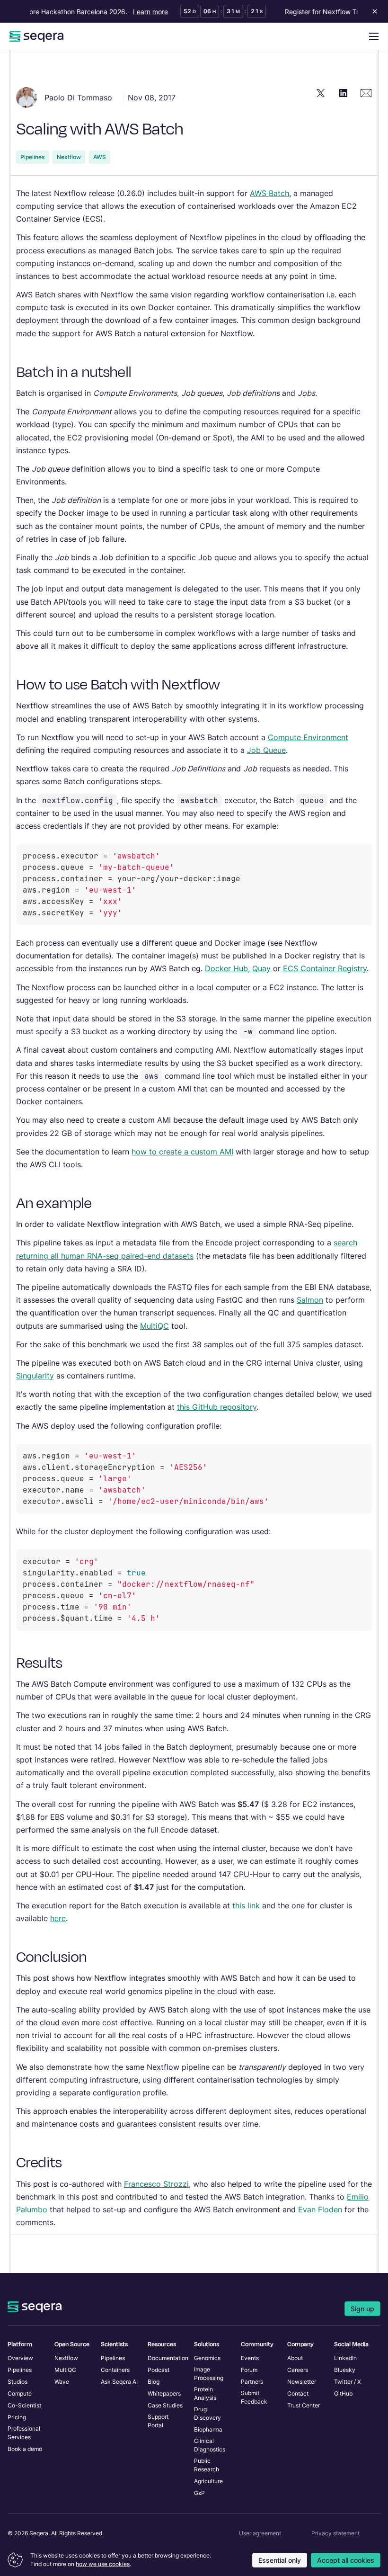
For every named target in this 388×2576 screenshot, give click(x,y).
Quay (261, 968)
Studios (18, 2382)
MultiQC (154, 1326)
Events (250, 2358)
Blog (154, 2382)
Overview (20, 2358)
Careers (298, 2370)
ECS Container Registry (325, 968)
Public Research (207, 2465)
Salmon (310, 1300)
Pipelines (32, 157)
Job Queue (266, 750)
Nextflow (69, 157)
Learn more (140, 12)
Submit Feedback (254, 2397)
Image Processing (209, 2374)
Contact (298, 2393)
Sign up (362, 2309)
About (295, 2358)
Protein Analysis (205, 2393)
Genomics (207, 2358)
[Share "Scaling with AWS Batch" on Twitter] (321, 93)
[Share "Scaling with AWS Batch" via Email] (366, 93)
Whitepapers (164, 2393)
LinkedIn (345, 2358)
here (58, 1918)
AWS (100, 157)
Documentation (168, 2358)
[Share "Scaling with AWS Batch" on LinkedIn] (344, 93)
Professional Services (24, 2433)
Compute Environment (308, 737)
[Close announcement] (373, 11)
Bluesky (345, 2370)
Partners (252, 2382)
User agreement (260, 2533)
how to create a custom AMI (182, 1152)
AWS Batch (269, 193)
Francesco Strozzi (156, 2184)
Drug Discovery (207, 2413)
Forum (249, 2370)
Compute (20, 2393)
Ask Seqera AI (119, 2382)
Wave (62, 2382)
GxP (199, 2493)
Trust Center (304, 2405)
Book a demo (25, 2449)
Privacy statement (335, 2533)
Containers (115, 2370)
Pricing (17, 2417)
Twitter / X (348, 2382)
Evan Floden (320, 2209)
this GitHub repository (217, 1407)
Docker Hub (226, 968)
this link (246, 1905)
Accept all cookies (346, 2560)
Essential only (280, 2560)
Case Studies (165, 2405)
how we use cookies (103, 2564)
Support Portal (158, 2421)
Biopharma (208, 2429)
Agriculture (208, 2481)
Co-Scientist (24, 2405)
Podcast (159, 2370)
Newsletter (302, 2382)
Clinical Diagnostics (210, 2445)
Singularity (35, 1376)
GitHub (343, 2393)
